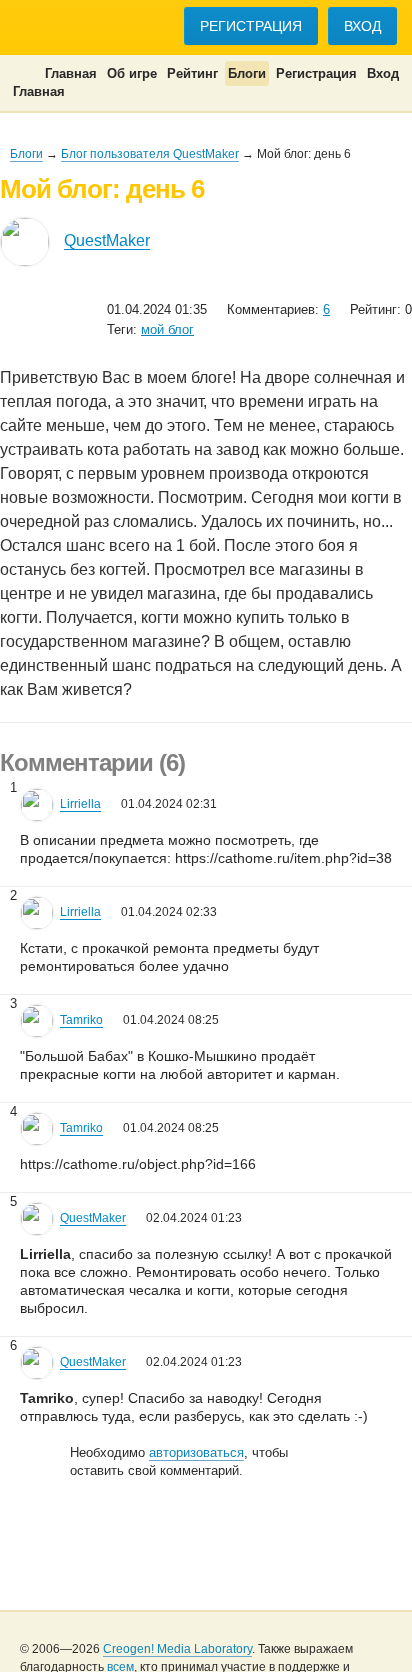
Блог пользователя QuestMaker (150, 154)
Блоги (247, 73)
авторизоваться (196, 1452)
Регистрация (251, 26)
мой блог (167, 329)
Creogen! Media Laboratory (177, 1649)
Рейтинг (192, 73)
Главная (71, 73)
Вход (362, 26)
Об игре (132, 73)
